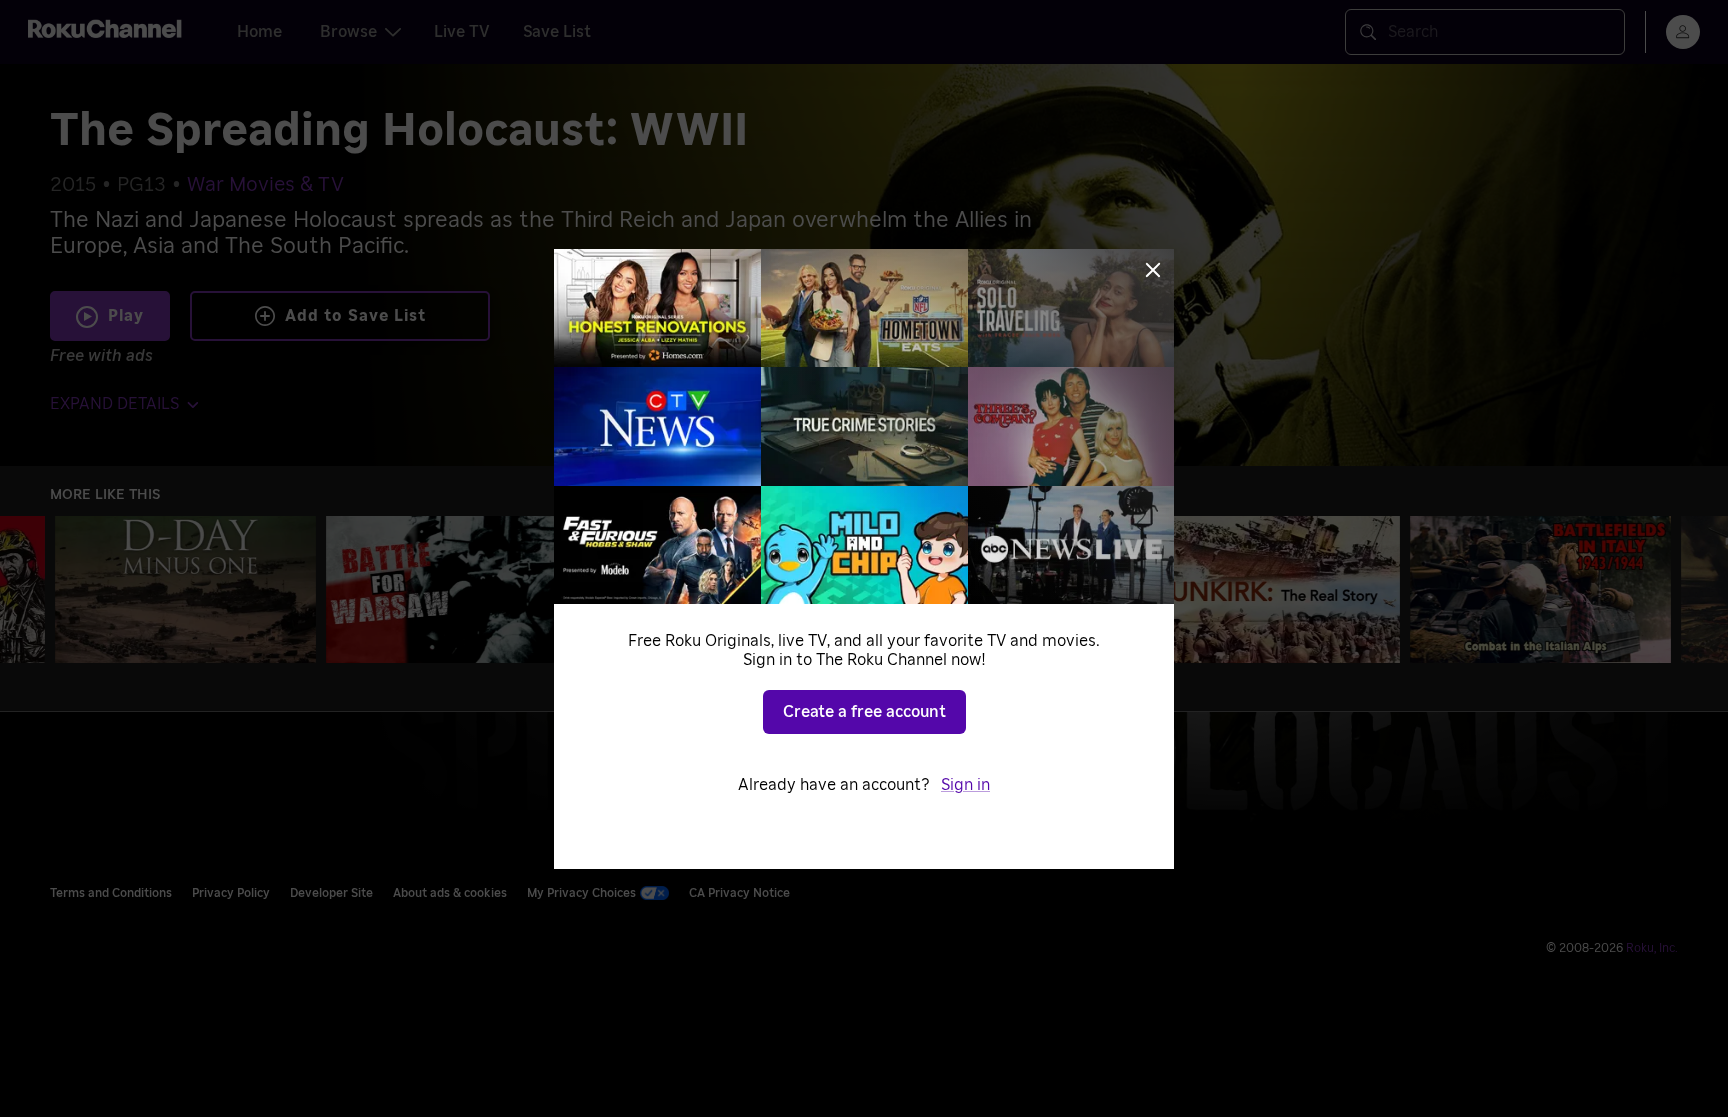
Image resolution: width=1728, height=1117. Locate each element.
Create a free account (864, 712)
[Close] (1153, 270)
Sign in (965, 785)
